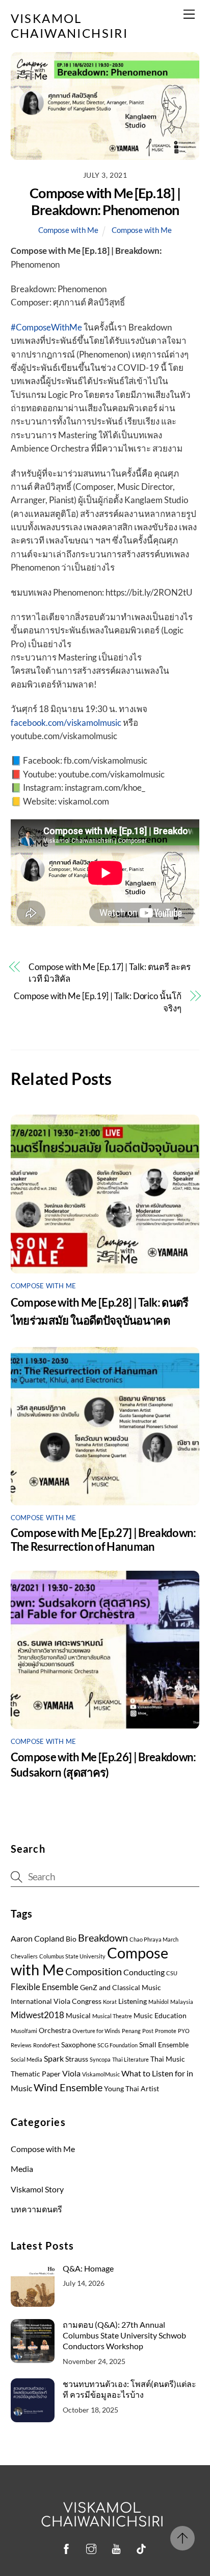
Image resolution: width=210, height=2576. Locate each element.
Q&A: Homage (88, 2268)
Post (148, 2031)
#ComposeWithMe (46, 327)
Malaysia (182, 2002)
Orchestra (55, 2030)
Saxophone (78, 2045)
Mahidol (159, 2002)
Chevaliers (24, 1956)
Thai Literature (130, 2059)
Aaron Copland (37, 1939)
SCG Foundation (117, 2045)
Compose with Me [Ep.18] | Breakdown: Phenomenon (105, 201)
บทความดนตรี (36, 2209)
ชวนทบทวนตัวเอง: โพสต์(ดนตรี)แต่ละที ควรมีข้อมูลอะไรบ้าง (129, 2389)
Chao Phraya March (154, 1939)
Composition (94, 1971)
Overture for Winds (96, 2031)
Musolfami (24, 2031)
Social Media (27, 2059)
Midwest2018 (37, 2015)
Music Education (160, 2016)
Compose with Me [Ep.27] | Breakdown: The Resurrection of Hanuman (103, 1540)
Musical (78, 2016)
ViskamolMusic (101, 2074)
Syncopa (100, 2059)
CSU (172, 1973)
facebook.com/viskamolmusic (66, 723)
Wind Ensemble (68, 2087)
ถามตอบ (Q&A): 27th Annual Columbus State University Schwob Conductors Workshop (124, 2335)
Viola (71, 2073)
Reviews (21, 2045)
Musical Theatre (112, 2016)
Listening (133, 2001)
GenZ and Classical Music (121, 1988)
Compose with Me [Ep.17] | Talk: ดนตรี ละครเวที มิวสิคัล (110, 973)
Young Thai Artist (132, 2089)
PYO (184, 2031)
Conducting (144, 1972)
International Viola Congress (56, 2001)
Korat (110, 2002)
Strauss (77, 2059)
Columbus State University (72, 1956)
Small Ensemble (164, 2045)
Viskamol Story (37, 2189)
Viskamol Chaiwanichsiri (103, 2515)
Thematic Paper (36, 2074)
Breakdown (103, 1937)
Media (22, 2169)
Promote (166, 2031)
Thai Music (168, 2059)
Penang (131, 2031)
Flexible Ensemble (45, 1987)
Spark (54, 2059)
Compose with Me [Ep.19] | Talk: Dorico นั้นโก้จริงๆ (97, 1002)
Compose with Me (68, 230)
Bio (71, 1939)
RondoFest (46, 2045)
